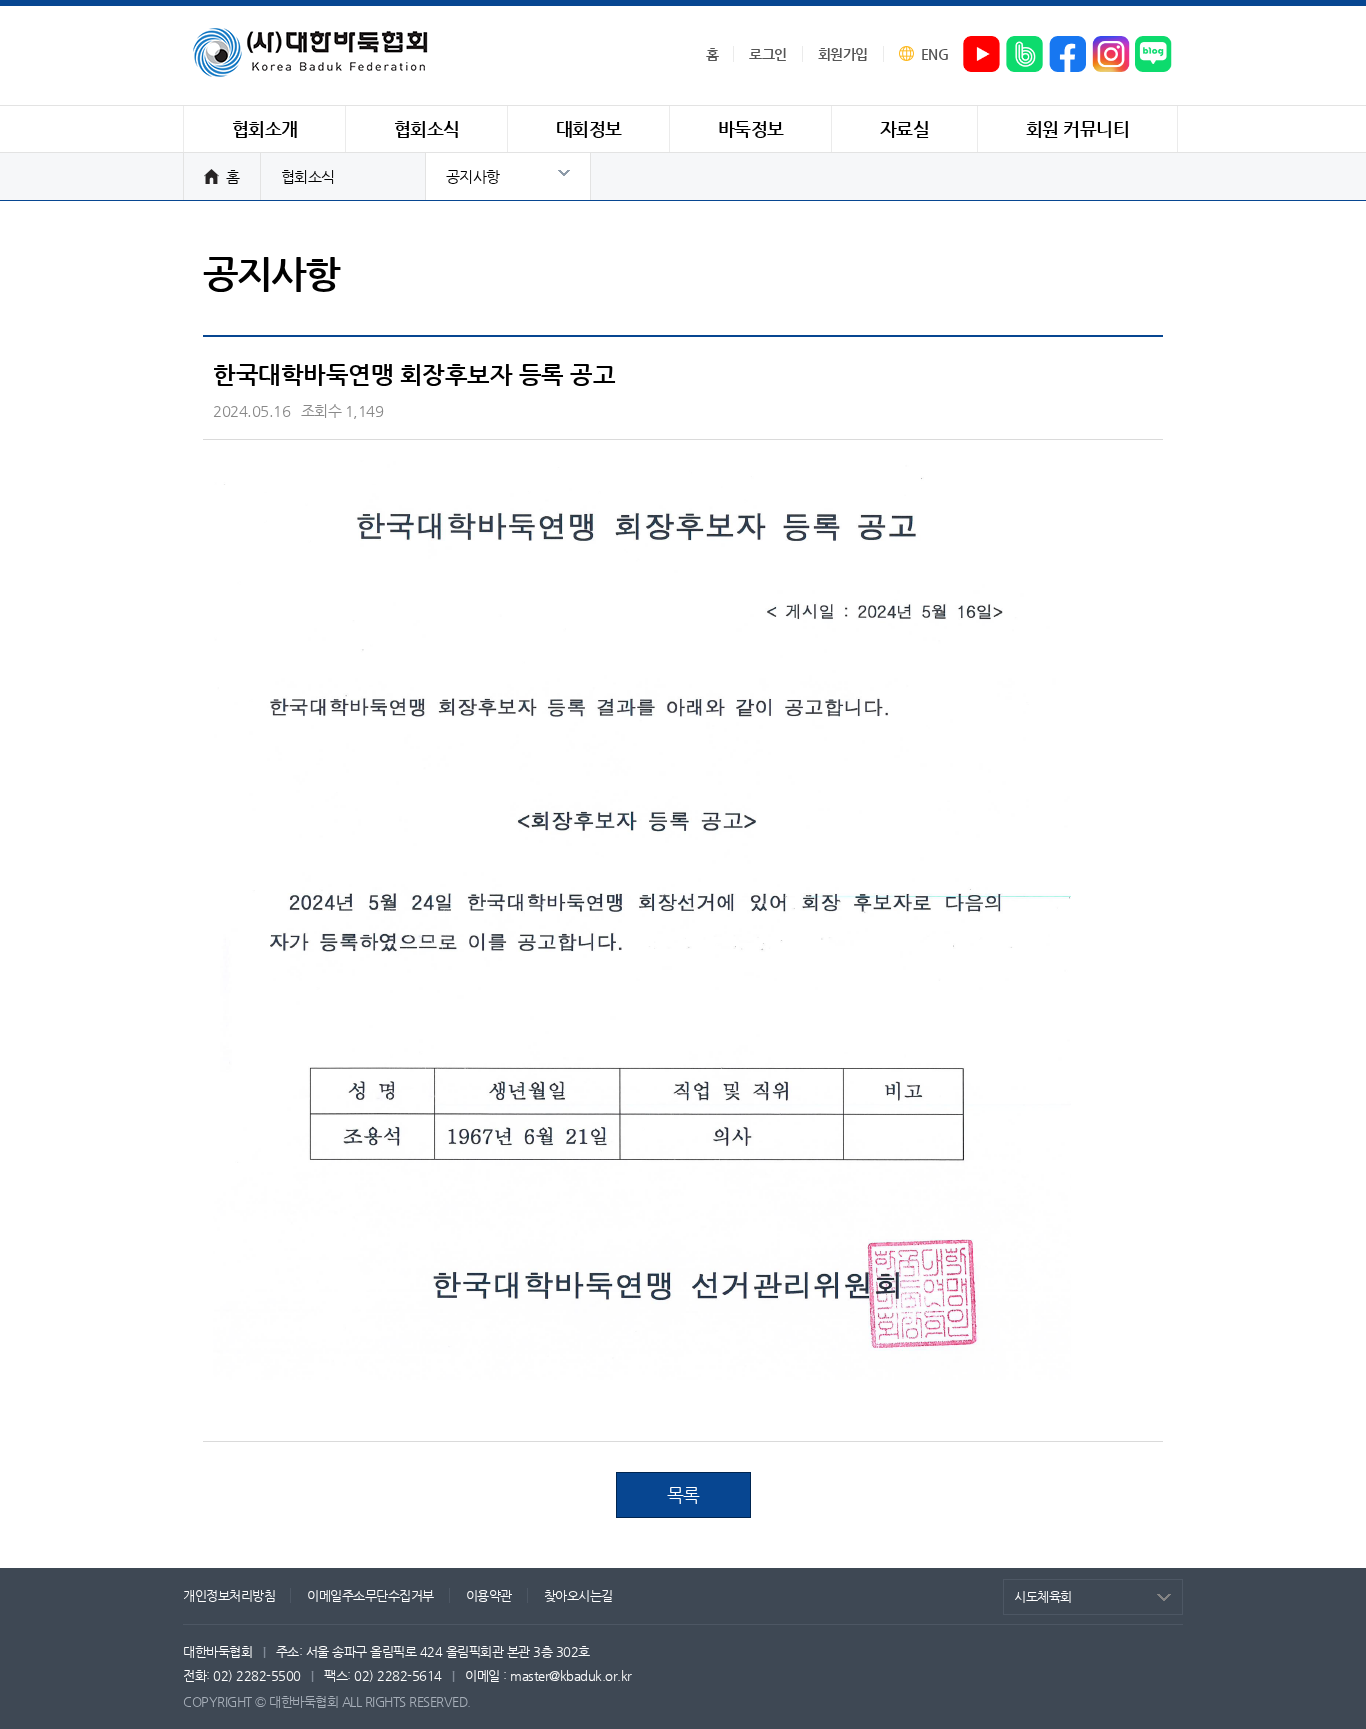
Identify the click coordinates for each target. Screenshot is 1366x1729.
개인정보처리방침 (229, 1595)
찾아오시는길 (578, 1595)
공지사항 (473, 176)
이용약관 (489, 1595)
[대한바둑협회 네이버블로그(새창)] (1154, 55)
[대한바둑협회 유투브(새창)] (982, 55)
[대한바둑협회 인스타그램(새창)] (1111, 55)
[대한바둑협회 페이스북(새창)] (1068, 55)
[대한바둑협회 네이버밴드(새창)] (1025, 55)
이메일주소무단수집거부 (370, 1595)
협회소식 (308, 176)
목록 (683, 1494)
